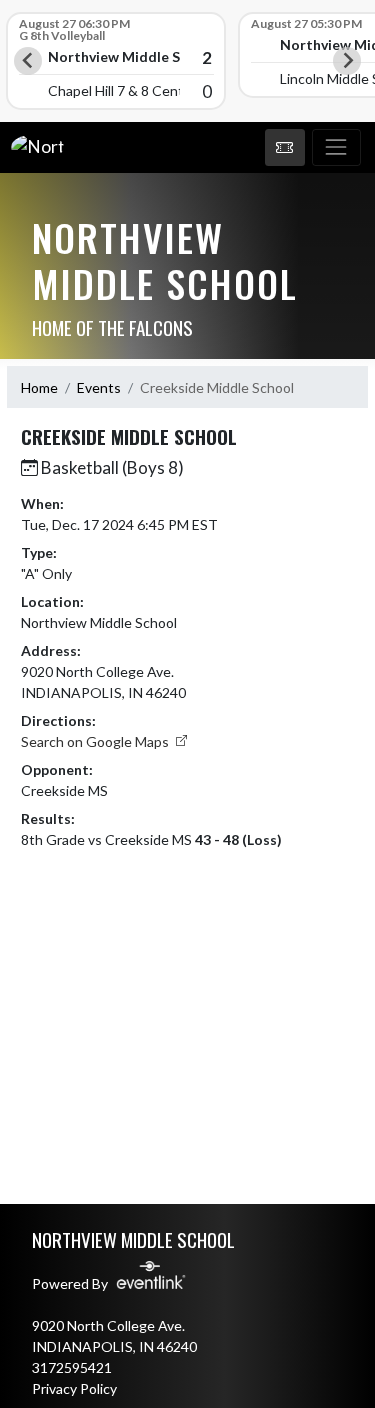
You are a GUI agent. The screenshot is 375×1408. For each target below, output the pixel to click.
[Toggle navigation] (336, 148)
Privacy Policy (74, 1388)
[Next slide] (347, 61)
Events (99, 387)
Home (39, 387)
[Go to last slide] (28, 61)
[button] (285, 148)
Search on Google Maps (96, 741)
